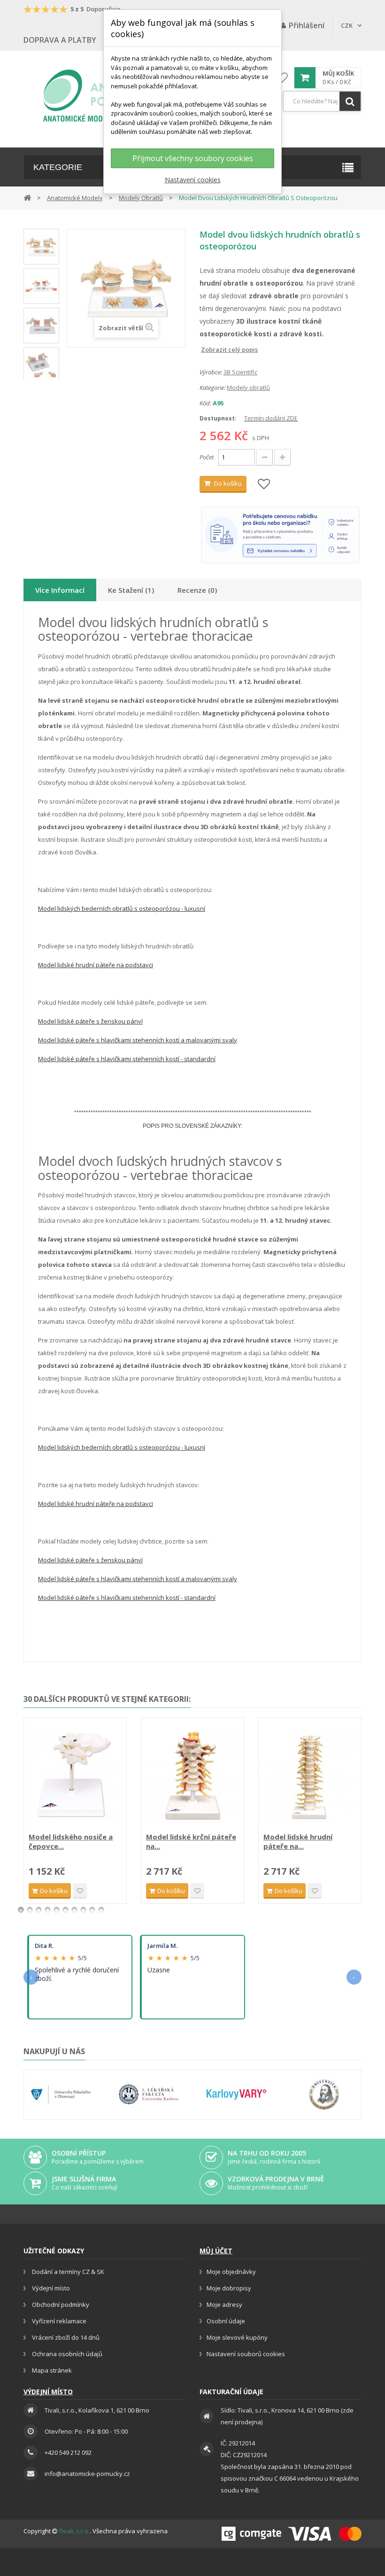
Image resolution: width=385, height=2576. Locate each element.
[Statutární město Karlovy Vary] (236, 2095)
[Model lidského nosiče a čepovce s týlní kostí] (75, 1776)
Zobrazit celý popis (206, 349)
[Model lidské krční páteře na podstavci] (192, 1776)
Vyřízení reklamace (58, 2321)
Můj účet (216, 2251)
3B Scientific (240, 372)
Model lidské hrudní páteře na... (298, 1841)
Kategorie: (212, 388)
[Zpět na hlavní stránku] (27, 197)
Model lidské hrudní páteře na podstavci (96, 965)
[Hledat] (350, 101)
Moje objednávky (231, 2272)
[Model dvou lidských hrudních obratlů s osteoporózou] (41, 247)
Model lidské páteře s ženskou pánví (90, 1021)
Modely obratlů (248, 388)
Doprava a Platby (60, 40)
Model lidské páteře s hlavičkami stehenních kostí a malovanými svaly (138, 1040)
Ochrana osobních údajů (66, 2354)
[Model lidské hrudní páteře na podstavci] (310, 1776)
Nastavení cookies (193, 180)
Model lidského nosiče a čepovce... (71, 1841)
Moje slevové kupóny (237, 2337)
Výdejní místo (50, 2288)
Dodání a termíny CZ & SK (67, 2272)
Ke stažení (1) (131, 590)
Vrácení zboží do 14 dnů (65, 2337)
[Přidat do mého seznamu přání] (264, 485)
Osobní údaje (226, 2321)
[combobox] (322, 101)
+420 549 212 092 (68, 2452)
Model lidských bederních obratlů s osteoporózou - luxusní (122, 908)
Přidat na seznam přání (80, 1891)
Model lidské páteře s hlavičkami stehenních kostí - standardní (127, 1059)
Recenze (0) (197, 590)
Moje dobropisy (229, 2288)
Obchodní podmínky (60, 2304)
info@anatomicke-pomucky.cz (87, 2474)
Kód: (205, 403)
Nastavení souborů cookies (246, 2354)
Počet (207, 457)
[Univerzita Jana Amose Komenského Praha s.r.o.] (324, 2095)
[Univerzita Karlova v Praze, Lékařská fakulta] (149, 2095)
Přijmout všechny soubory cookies (193, 158)
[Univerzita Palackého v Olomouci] (61, 2095)
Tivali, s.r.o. (74, 2531)
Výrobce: (211, 372)
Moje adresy (224, 2304)
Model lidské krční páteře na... (191, 1841)
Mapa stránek (51, 2370)
